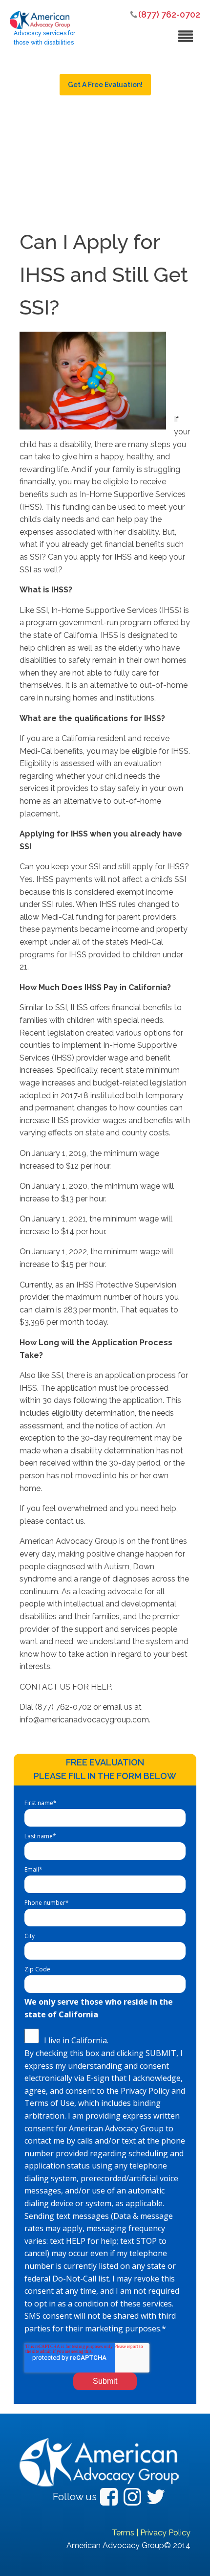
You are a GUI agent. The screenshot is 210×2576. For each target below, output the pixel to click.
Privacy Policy (165, 2533)
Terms (123, 2533)
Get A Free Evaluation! (105, 85)
